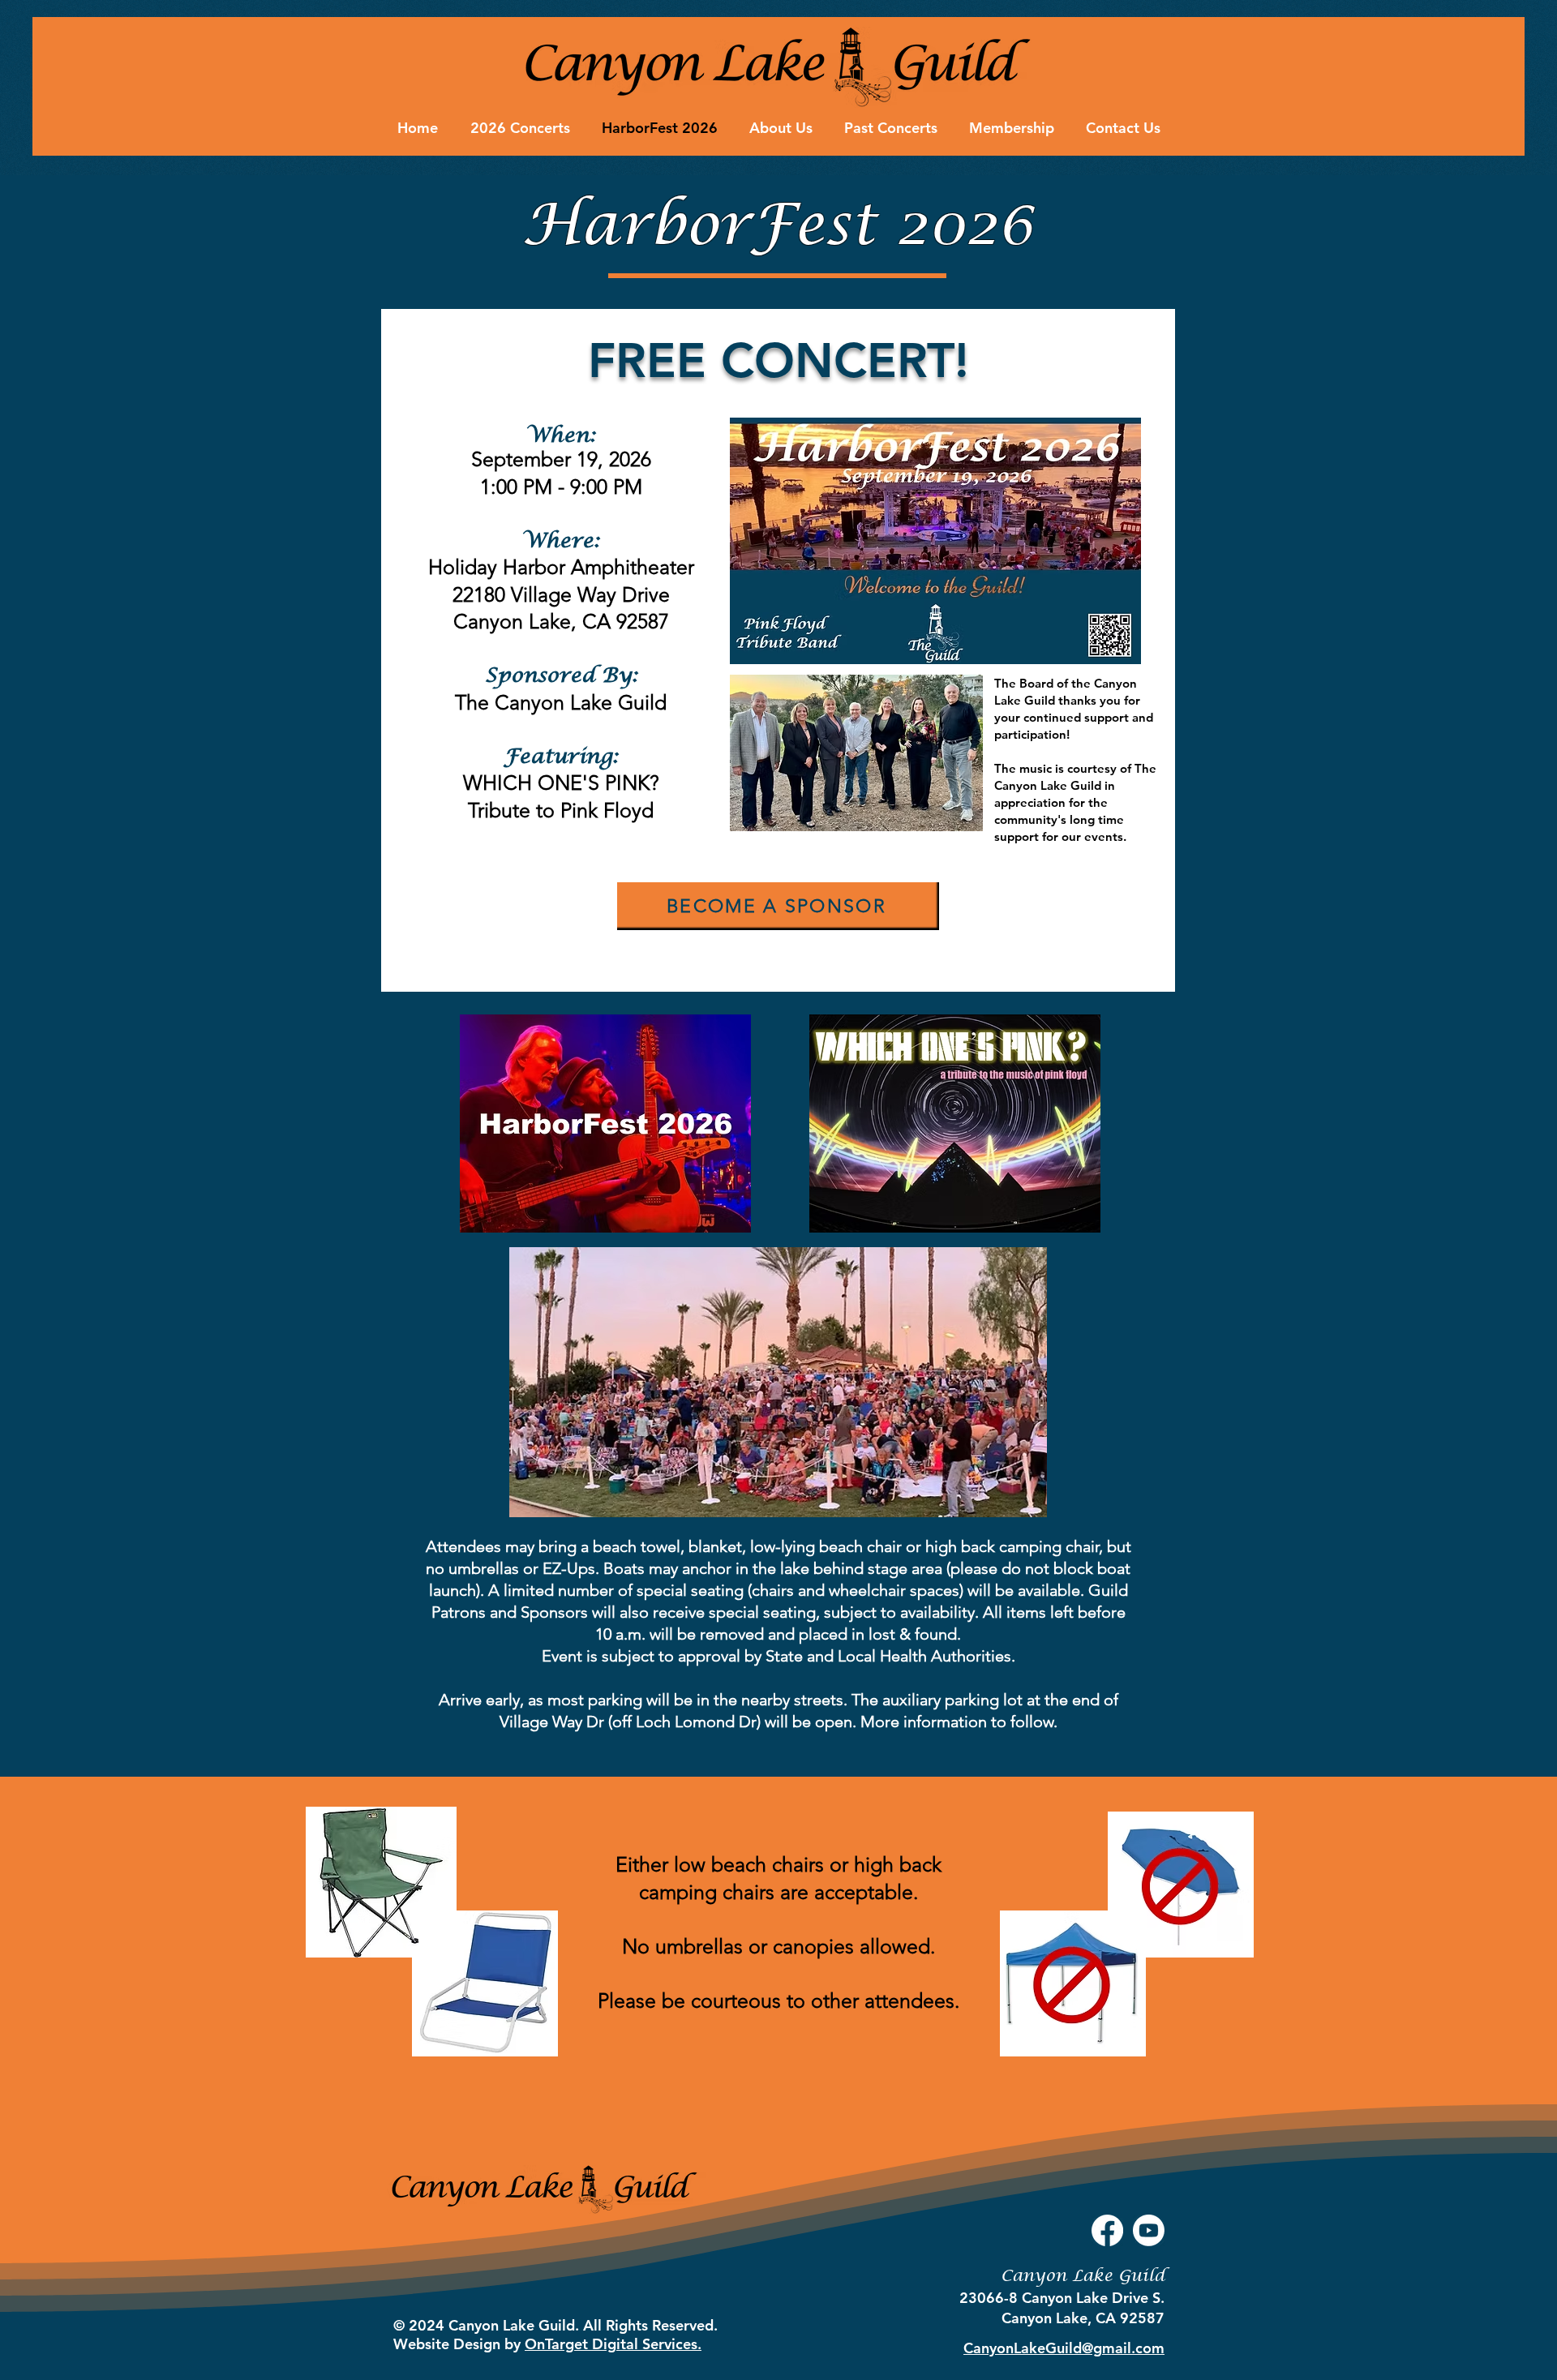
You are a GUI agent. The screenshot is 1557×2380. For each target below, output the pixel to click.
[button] (778, 906)
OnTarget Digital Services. (613, 2344)
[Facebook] (1107, 2230)
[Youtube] (1149, 2230)
